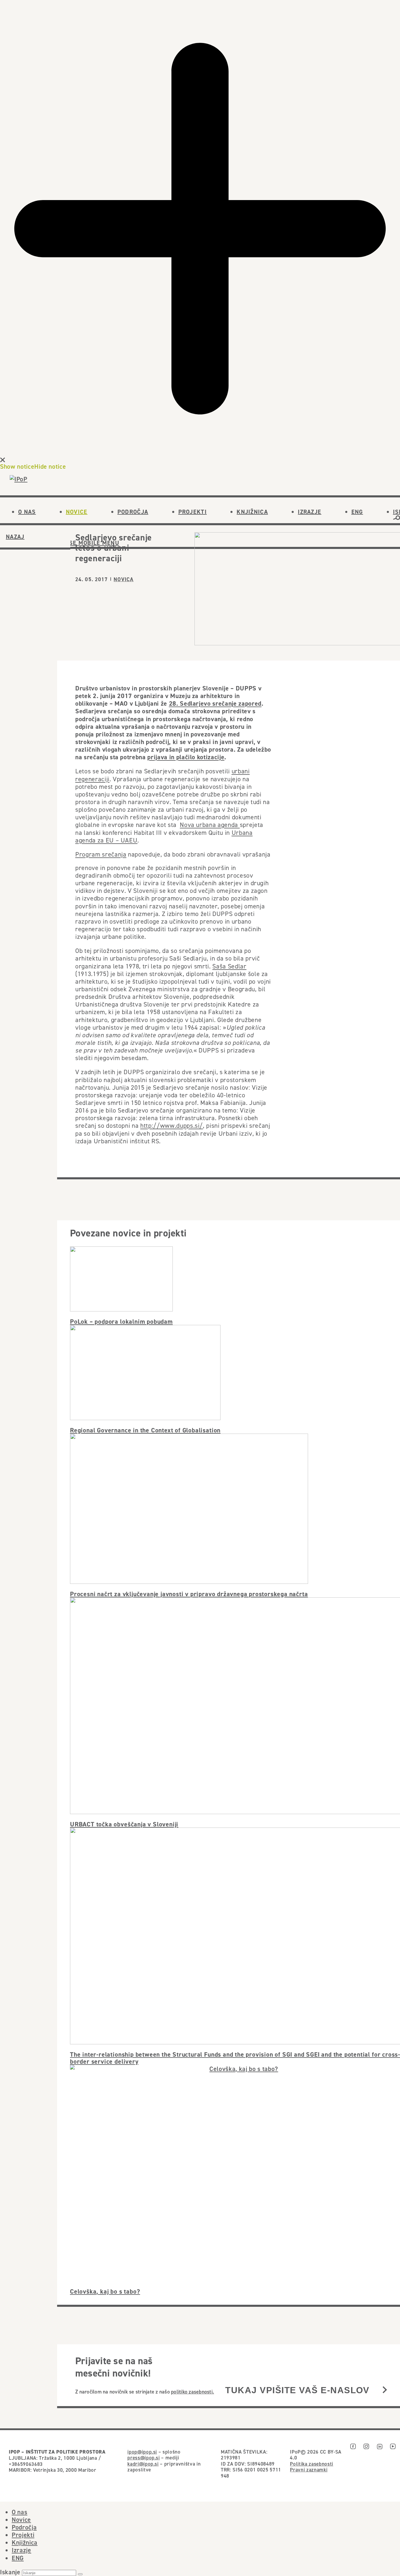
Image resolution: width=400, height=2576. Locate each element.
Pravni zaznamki (309, 2470)
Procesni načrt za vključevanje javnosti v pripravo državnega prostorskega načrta (189, 1594)
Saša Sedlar (229, 966)
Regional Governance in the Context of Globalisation (145, 1430)
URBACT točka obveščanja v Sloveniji (124, 1824)
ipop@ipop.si (142, 2452)
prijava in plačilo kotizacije (186, 757)
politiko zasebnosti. (193, 2392)
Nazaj (15, 537)
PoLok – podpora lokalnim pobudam (121, 1321)
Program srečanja (101, 854)
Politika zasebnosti (311, 2464)
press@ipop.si (144, 2458)
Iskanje (10, 2572)
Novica (124, 579)
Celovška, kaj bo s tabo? (105, 2291)
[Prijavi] (385, 2390)
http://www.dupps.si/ (172, 1125)
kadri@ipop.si (143, 2464)
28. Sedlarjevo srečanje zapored (215, 703)
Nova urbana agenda (210, 825)
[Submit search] (80, 2574)
